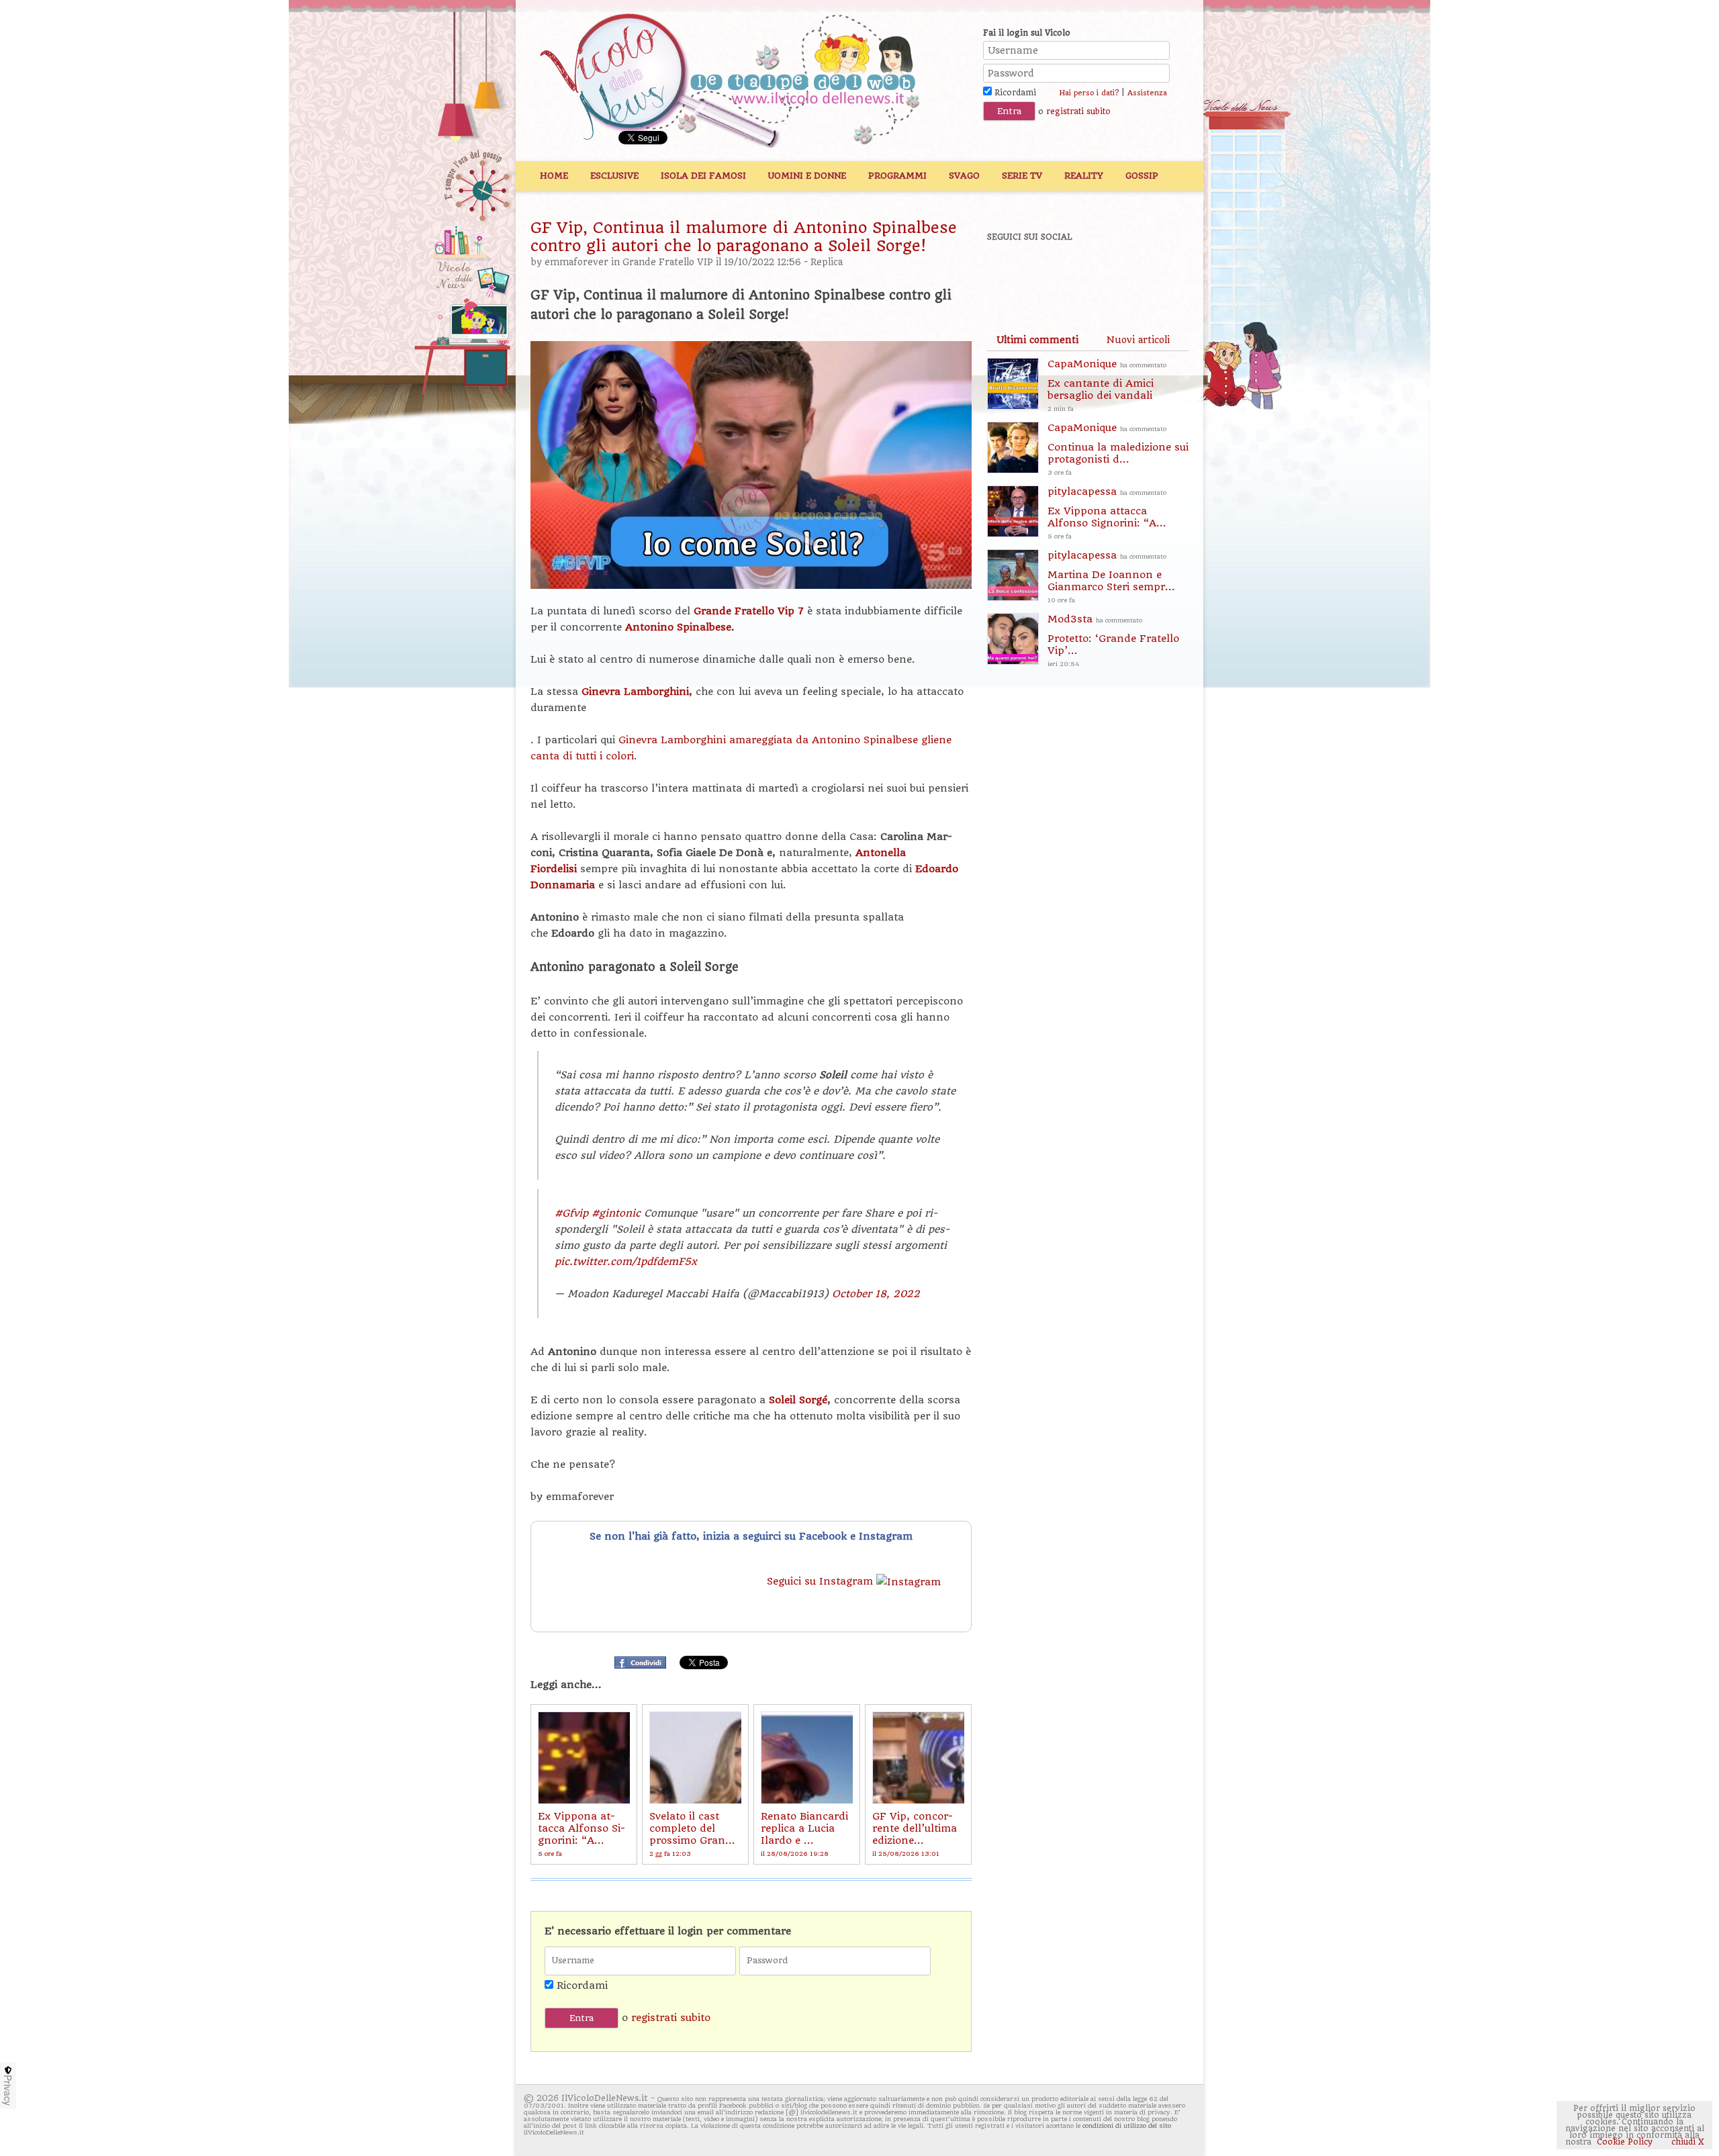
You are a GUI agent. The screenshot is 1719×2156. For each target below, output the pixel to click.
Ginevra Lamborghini (635, 692)
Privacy (8, 2090)
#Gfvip (571, 1213)
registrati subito (1078, 111)
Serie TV (1022, 176)
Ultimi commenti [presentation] (1037, 340)
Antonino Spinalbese (678, 627)
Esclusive (614, 176)
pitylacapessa (1107, 513)
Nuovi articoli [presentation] (1138, 340)
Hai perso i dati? (1089, 93)
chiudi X (1686, 2142)
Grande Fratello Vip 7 (749, 611)
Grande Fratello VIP (668, 262)
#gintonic (616, 1213)
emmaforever (576, 262)
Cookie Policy (1625, 2142)
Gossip (1142, 176)
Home (554, 176)
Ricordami (1014, 93)
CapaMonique (1107, 385)
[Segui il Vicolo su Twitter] (1055, 273)
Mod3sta (1113, 640)
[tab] (1037, 340)
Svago (964, 176)
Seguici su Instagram (822, 1581)
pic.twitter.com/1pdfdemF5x (626, 1262)
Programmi (897, 176)
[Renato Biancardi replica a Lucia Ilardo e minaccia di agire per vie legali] (807, 1757)
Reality (1084, 176)
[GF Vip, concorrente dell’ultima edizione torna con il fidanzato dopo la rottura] (918, 1757)
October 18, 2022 (876, 1294)
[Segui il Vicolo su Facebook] (1009, 273)
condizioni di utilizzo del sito (1127, 2125)
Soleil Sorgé (798, 1400)
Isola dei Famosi (703, 176)
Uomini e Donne (807, 176)
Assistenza (1147, 93)
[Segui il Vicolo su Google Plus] (1101, 273)
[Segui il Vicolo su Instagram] (1148, 273)
